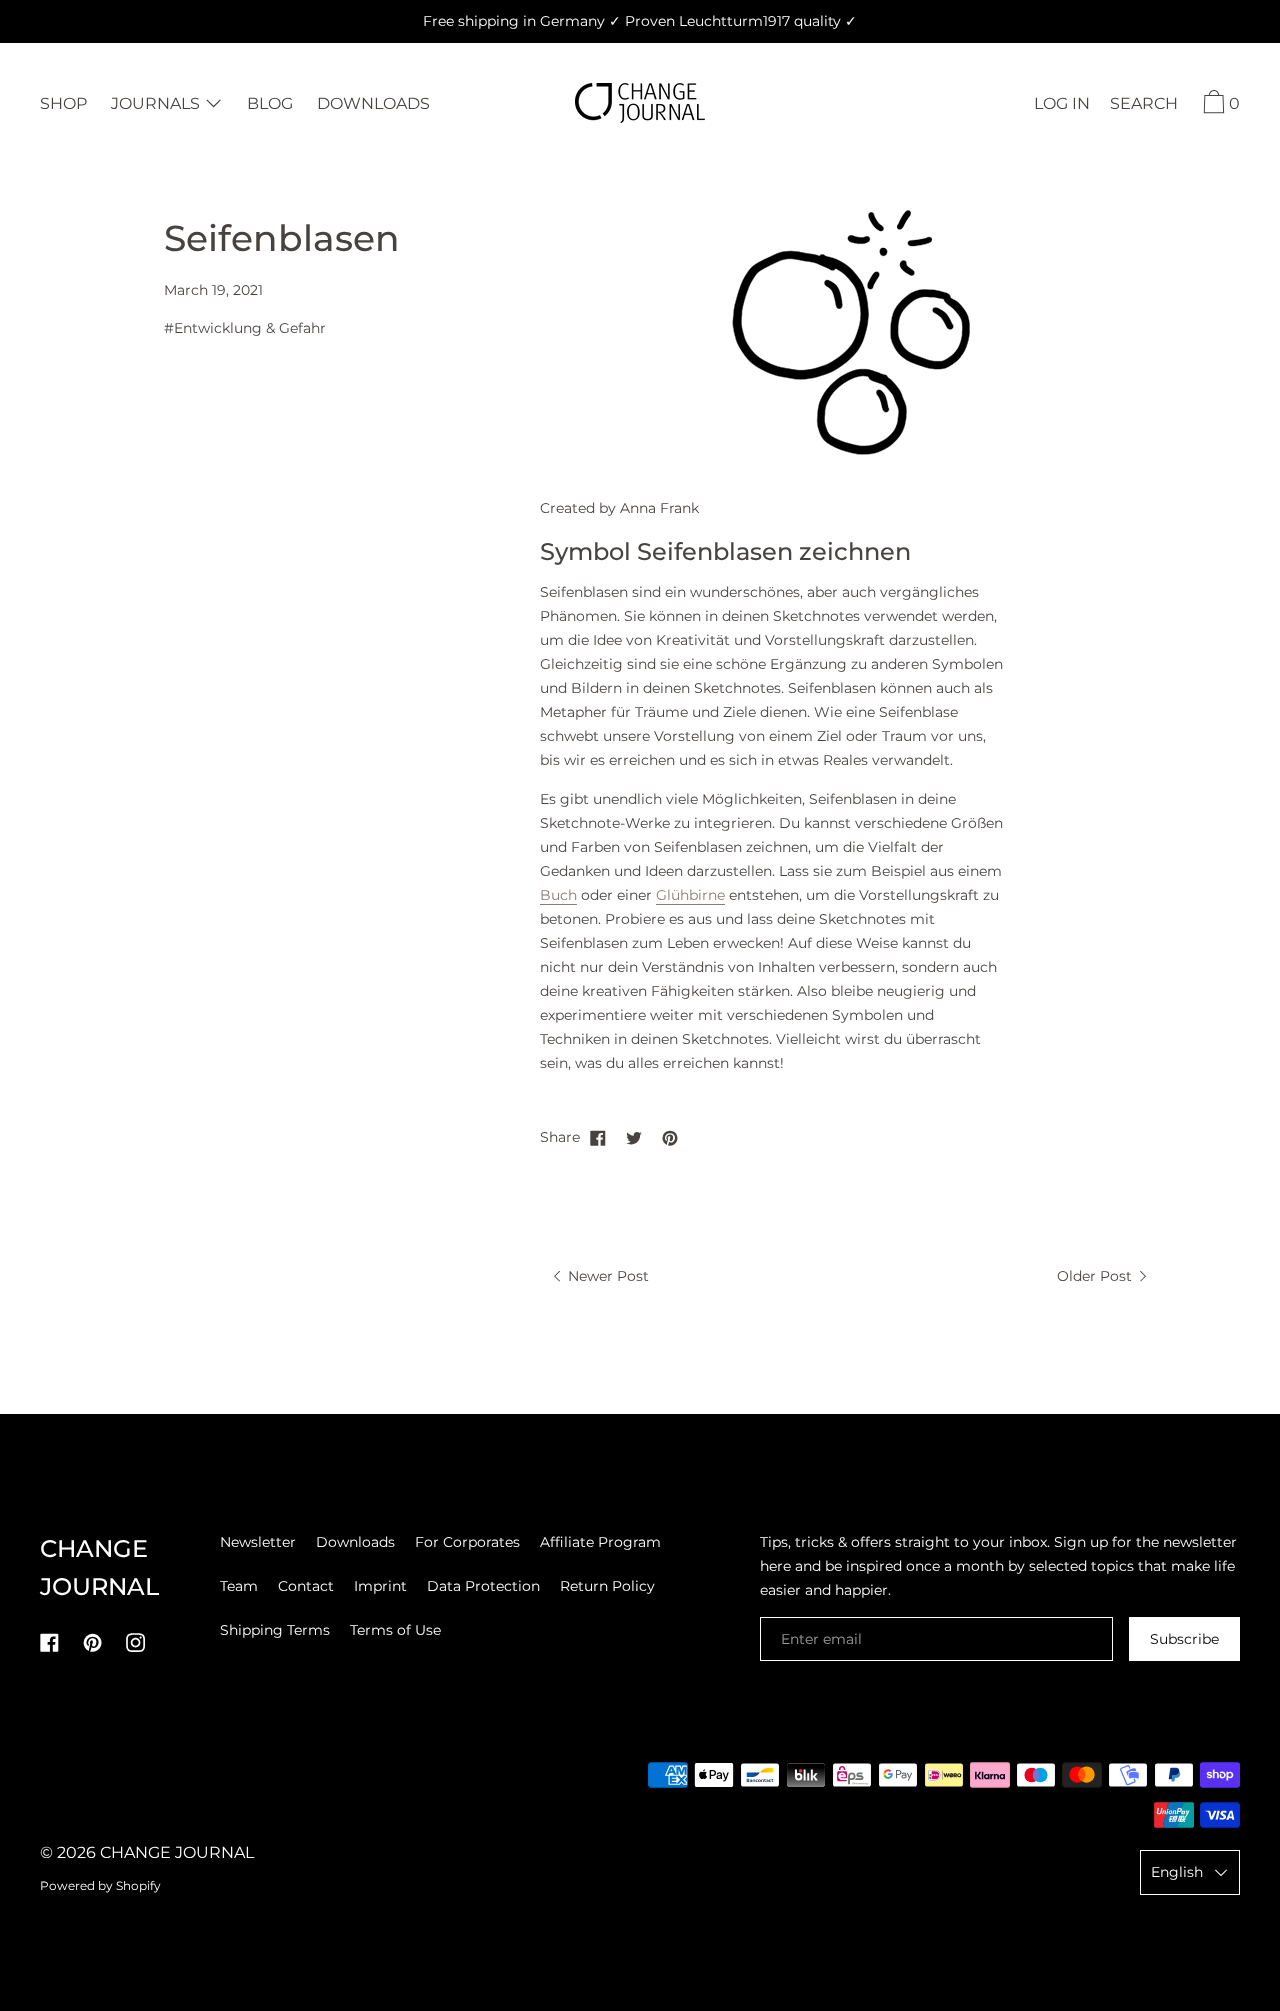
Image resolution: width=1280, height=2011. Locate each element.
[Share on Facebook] (598, 1137)
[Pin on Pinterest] (670, 1137)
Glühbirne (690, 895)
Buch (558, 895)
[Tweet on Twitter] (634, 1137)
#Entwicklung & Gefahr (245, 328)
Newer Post (606, 1276)
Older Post (1096, 1276)
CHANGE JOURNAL (177, 1852)
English (1177, 1872)
